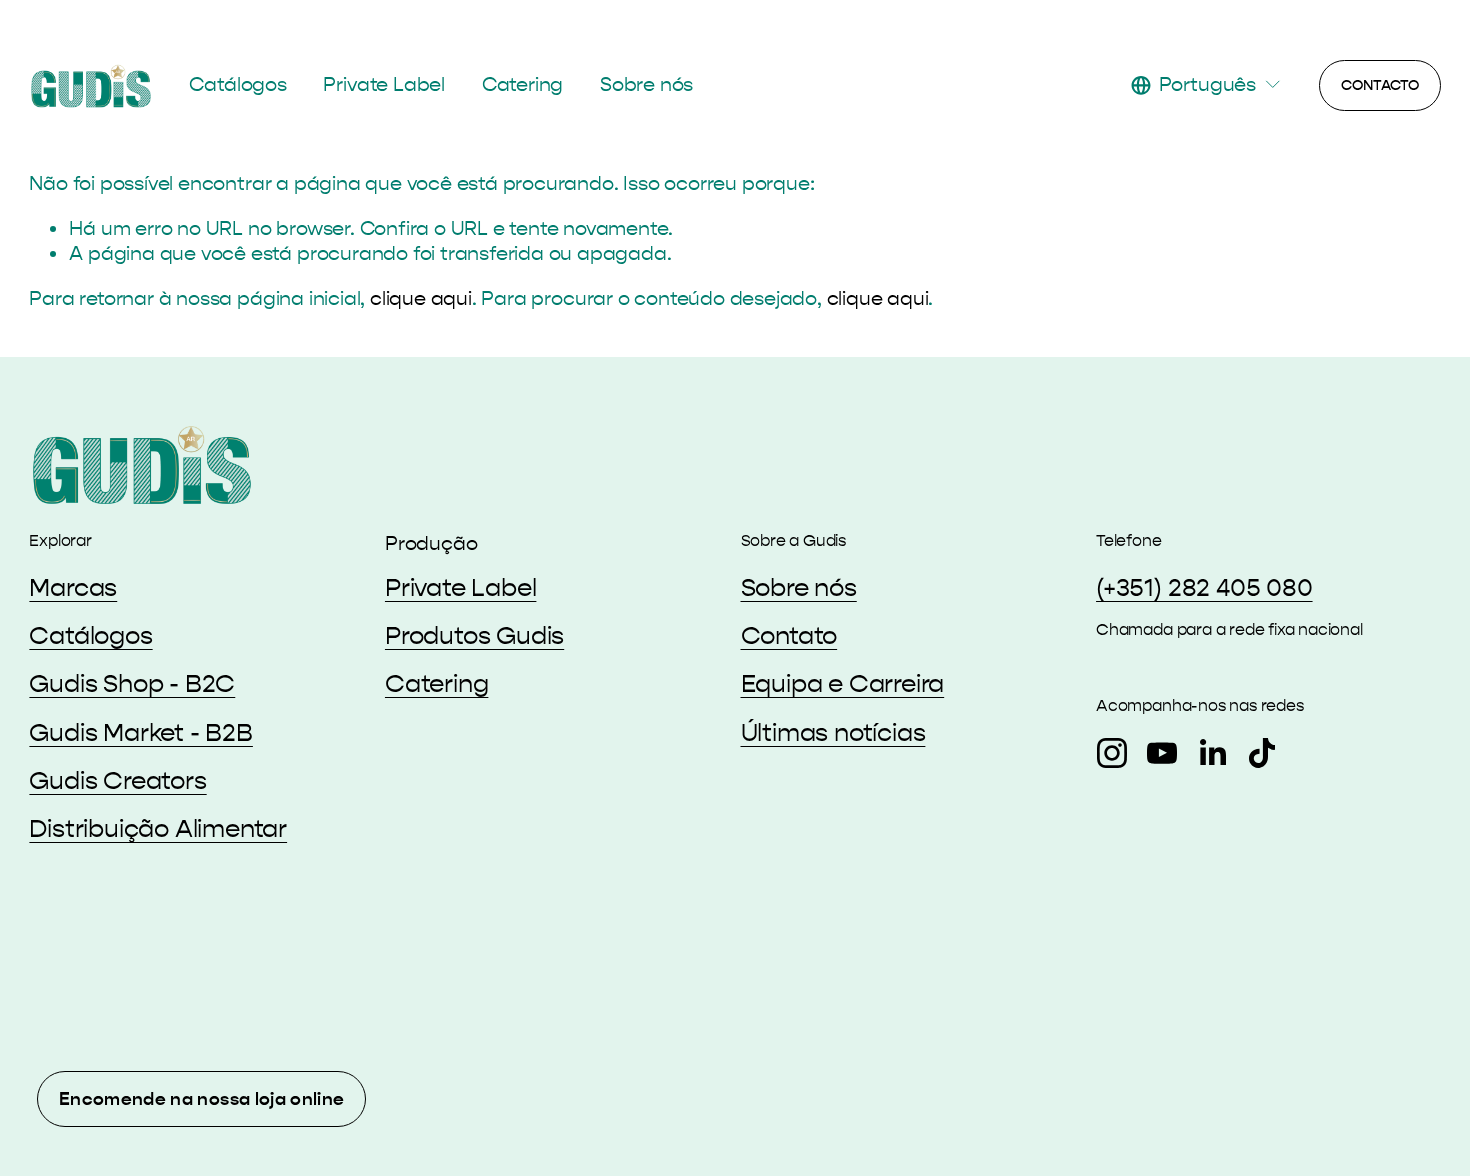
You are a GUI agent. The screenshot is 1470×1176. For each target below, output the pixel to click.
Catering (522, 84)
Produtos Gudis (474, 636)
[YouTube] (1162, 753)
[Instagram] (1112, 753)
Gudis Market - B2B (141, 733)
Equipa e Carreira (843, 684)
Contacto (1380, 85)
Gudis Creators (117, 781)
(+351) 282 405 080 (1204, 588)
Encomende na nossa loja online (202, 1099)
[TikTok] (1262, 753)
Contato (789, 636)
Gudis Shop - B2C (132, 684)
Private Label (383, 84)
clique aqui (421, 298)
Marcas (73, 588)
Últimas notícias (833, 733)
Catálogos (237, 84)
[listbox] (1207, 84)
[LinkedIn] (1212, 753)
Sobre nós (646, 84)
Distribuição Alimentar (158, 829)
